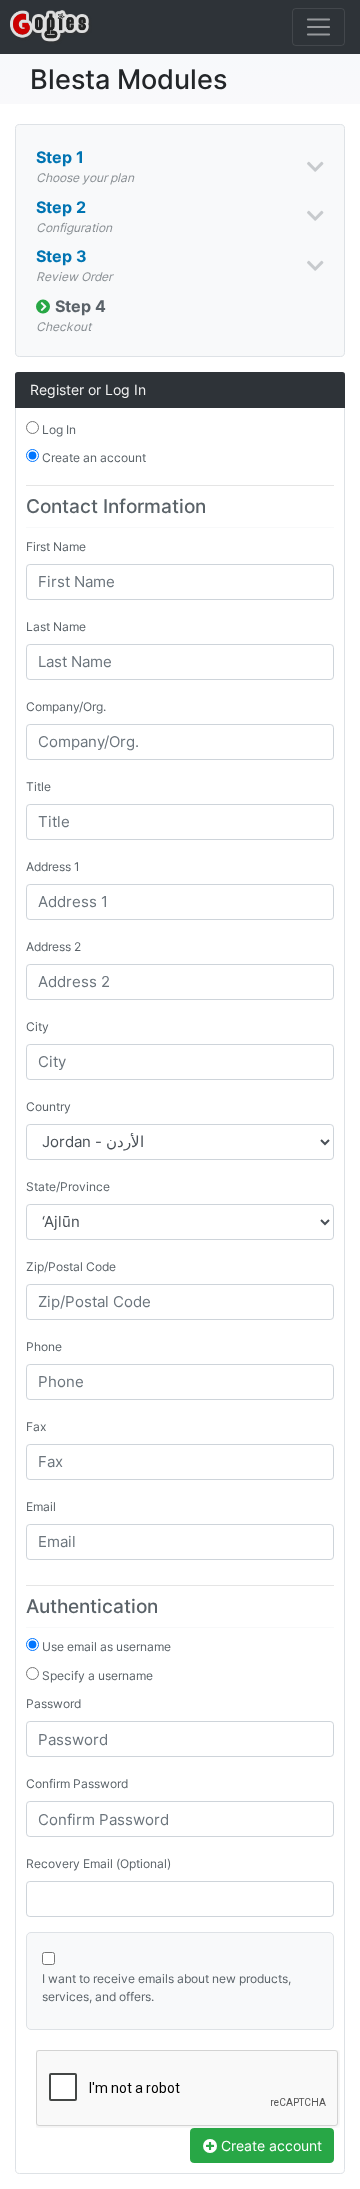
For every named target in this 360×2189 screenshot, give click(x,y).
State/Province (68, 1186)
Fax (36, 1426)
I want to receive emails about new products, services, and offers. (166, 1987)
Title (38, 786)
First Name (56, 546)
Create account (269, 2145)
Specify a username (96, 1675)
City (37, 1026)
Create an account (92, 457)
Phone (44, 1346)
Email (41, 1506)
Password (53, 1703)
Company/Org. (66, 706)
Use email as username (105, 1646)
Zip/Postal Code (71, 1266)
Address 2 (53, 946)
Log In (57, 429)
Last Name (56, 626)
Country (48, 1106)
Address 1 (53, 866)
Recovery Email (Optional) (98, 1863)
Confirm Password (77, 1783)
